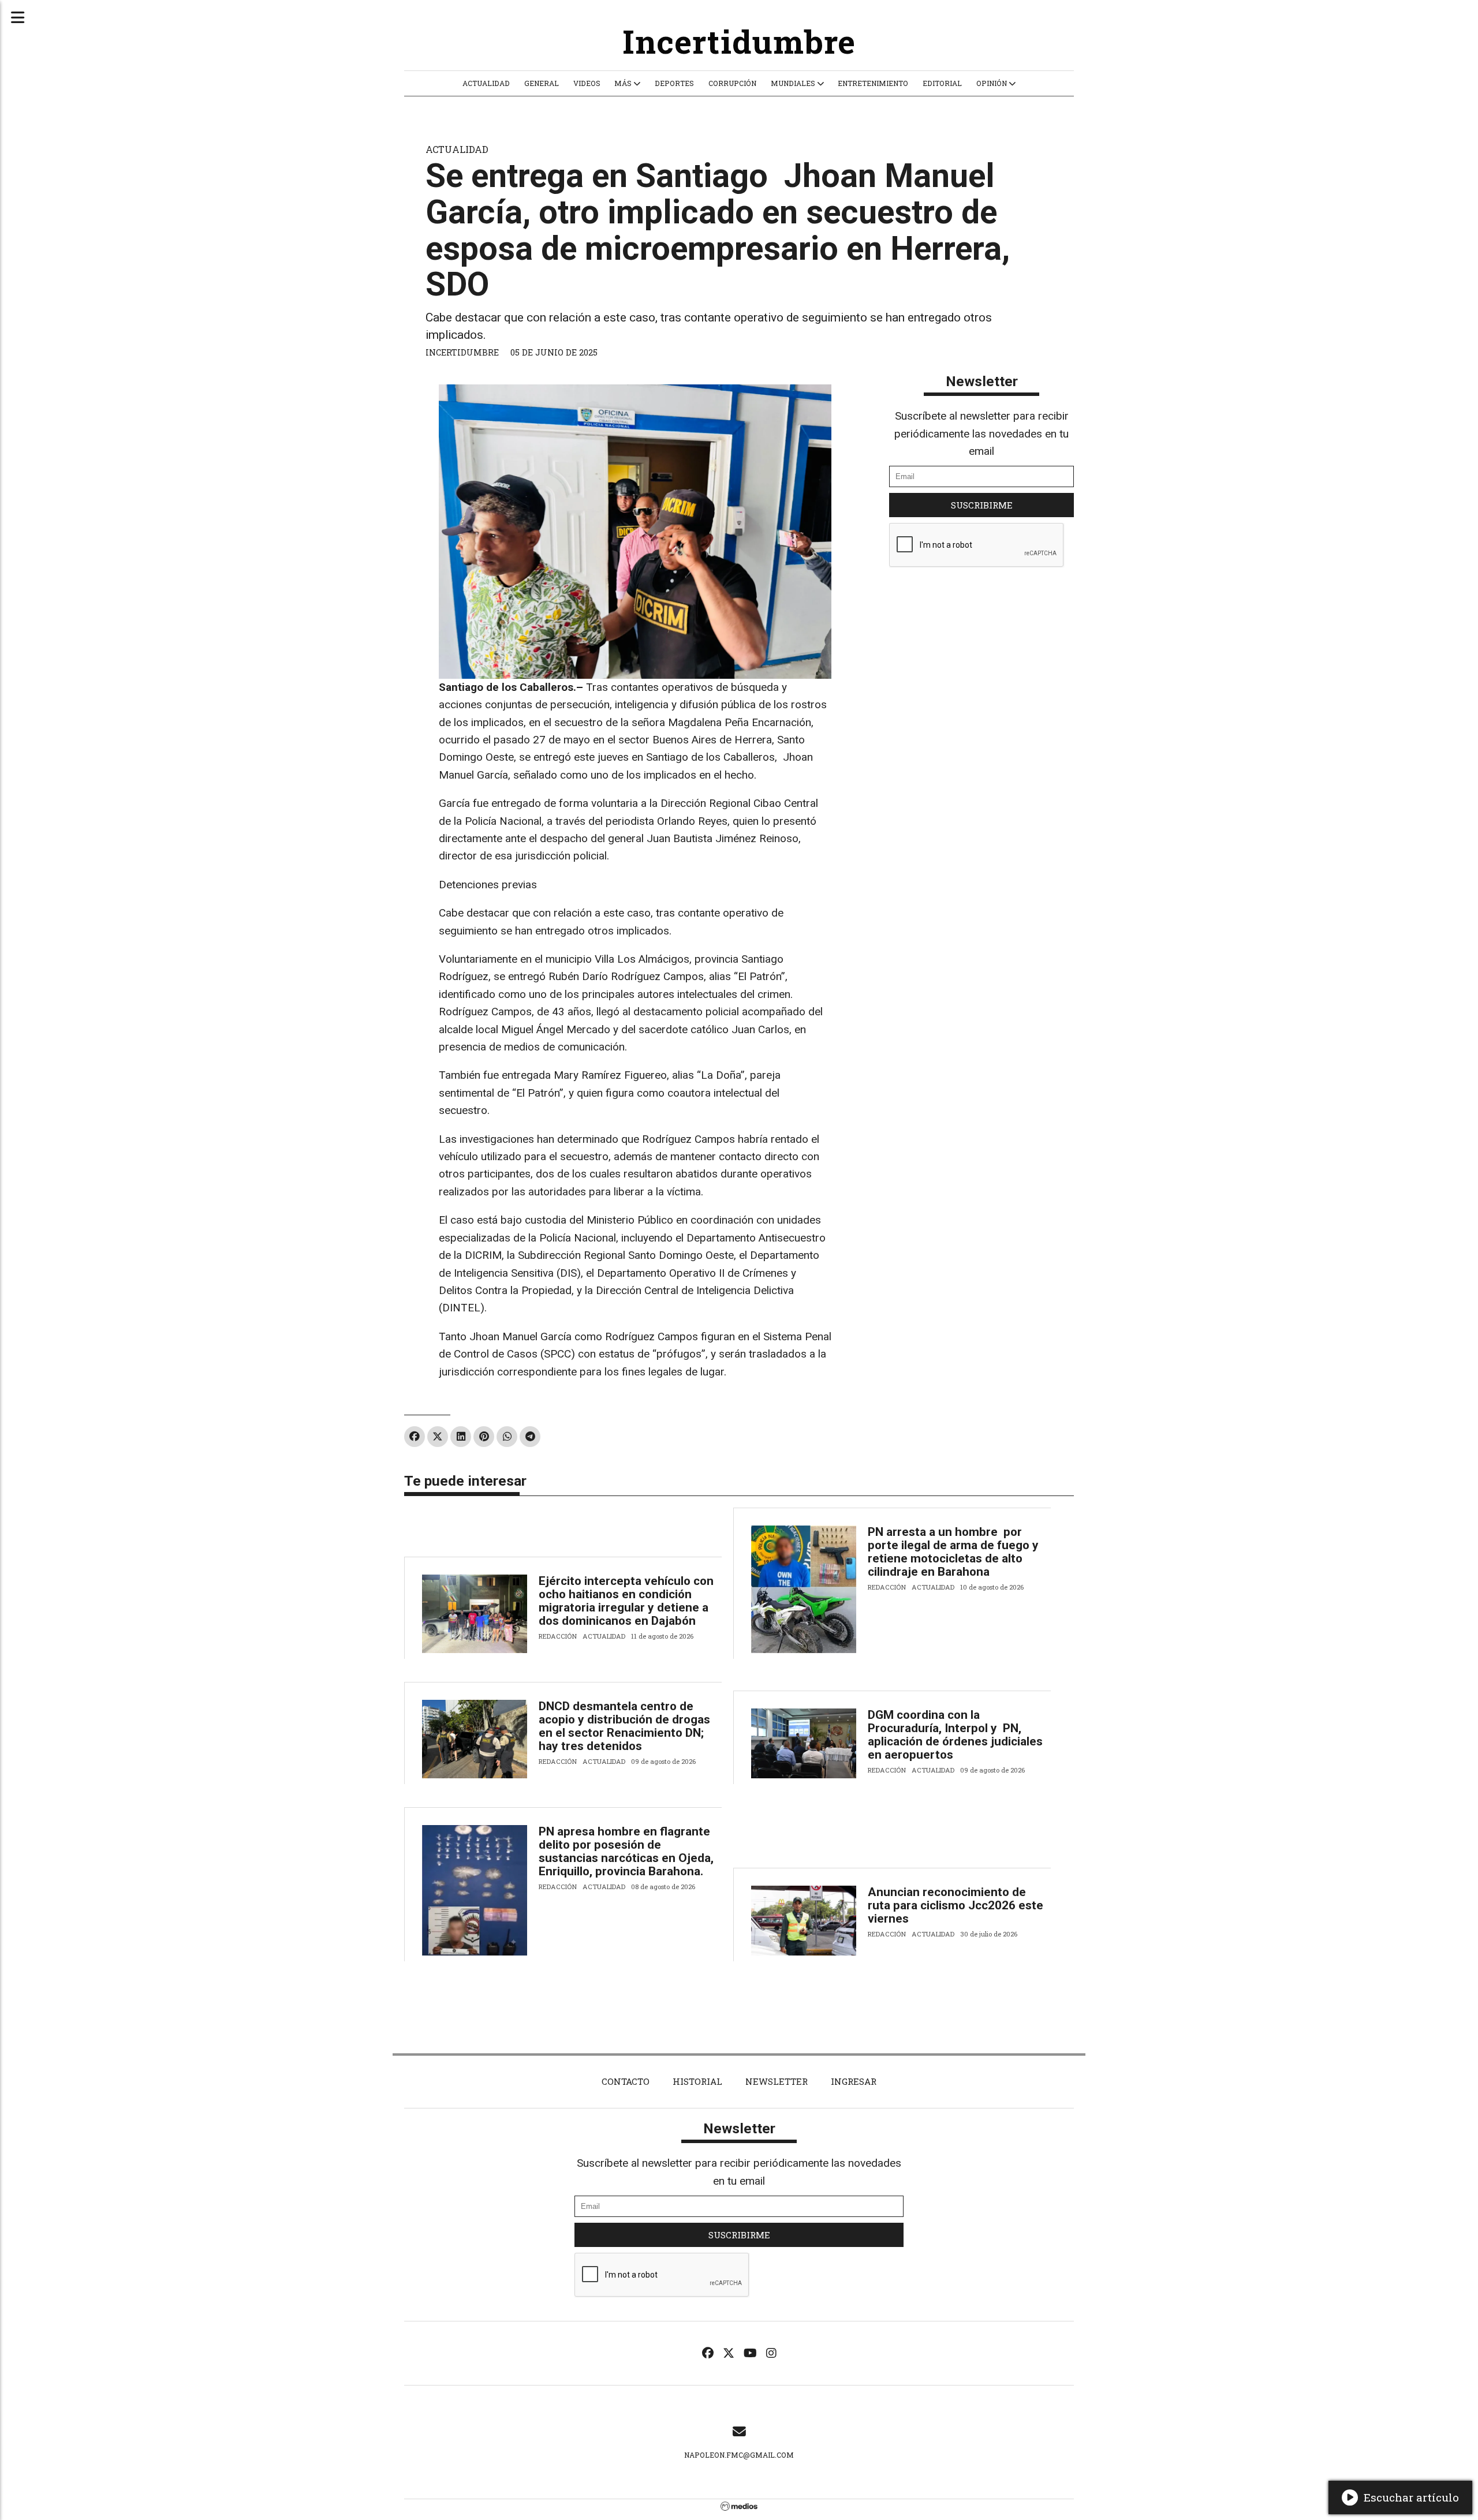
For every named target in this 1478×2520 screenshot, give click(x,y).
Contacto (626, 2081)
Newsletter (982, 381)
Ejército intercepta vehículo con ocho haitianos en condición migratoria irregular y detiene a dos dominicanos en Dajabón (626, 1601)
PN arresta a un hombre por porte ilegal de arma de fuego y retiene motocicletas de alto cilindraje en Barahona (953, 1552)
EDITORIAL (942, 83)
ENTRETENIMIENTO (873, 83)
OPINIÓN (992, 83)
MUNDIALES (794, 83)
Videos (587, 83)
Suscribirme (982, 505)
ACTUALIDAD (486, 83)
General (542, 83)
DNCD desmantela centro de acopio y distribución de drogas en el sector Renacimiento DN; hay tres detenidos (624, 1726)
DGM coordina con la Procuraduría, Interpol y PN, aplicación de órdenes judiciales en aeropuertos (955, 1735)
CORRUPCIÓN (732, 83)
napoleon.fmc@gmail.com (739, 2455)
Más (624, 83)
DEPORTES (674, 83)
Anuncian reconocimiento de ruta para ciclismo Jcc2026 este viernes (956, 1905)
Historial (697, 2081)
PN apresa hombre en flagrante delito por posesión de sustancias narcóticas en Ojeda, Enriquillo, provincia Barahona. (626, 1851)
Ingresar (854, 2081)
